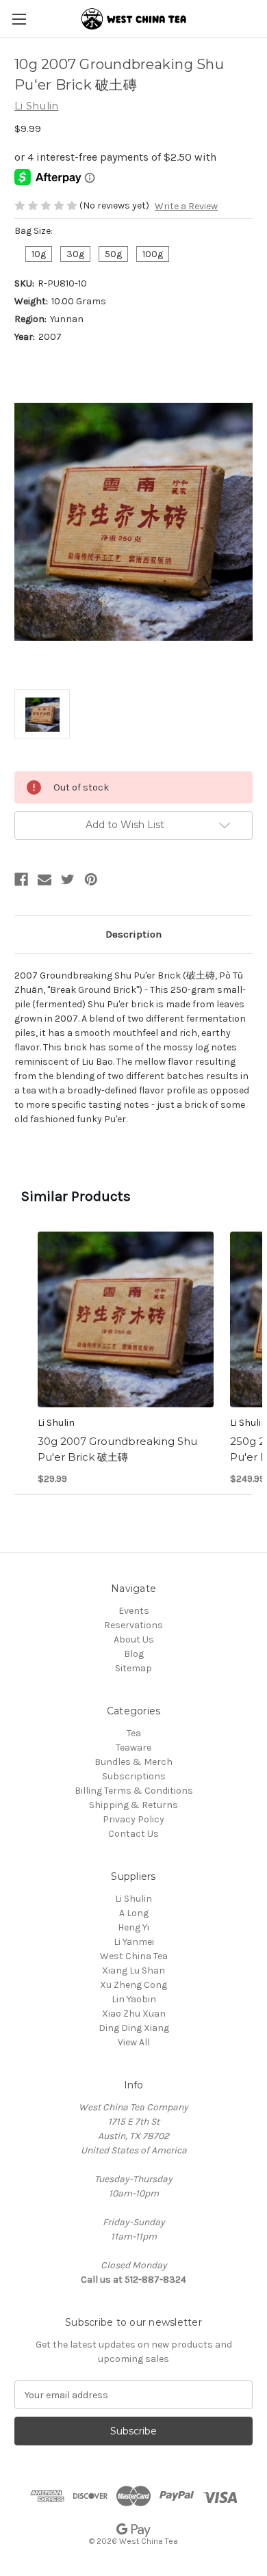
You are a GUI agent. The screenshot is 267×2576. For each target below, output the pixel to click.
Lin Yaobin (134, 1999)
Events (134, 1611)
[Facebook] (21, 879)
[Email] (44, 879)
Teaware (133, 1748)
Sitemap (133, 1668)
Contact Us (133, 1834)
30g (75, 254)
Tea (134, 1733)
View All (134, 2042)
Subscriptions (134, 1776)
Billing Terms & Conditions (134, 1791)
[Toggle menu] (19, 19)
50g (113, 254)
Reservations (133, 1625)
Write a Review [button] (186, 206)
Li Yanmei (134, 1942)
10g (39, 254)
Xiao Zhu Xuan (134, 2014)
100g (153, 254)
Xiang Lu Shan (133, 1970)
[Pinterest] (91, 879)
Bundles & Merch (133, 1762)
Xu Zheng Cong (133, 1985)
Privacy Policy (133, 1819)
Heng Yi (133, 1927)
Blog (134, 1654)
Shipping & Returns (133, 1805)
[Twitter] (68, 879)
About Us (134, 1639)
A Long (134, 1913)
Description (133, 934)
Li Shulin (133, 1899)
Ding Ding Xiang (134, 2028)
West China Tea (134, 1956)
